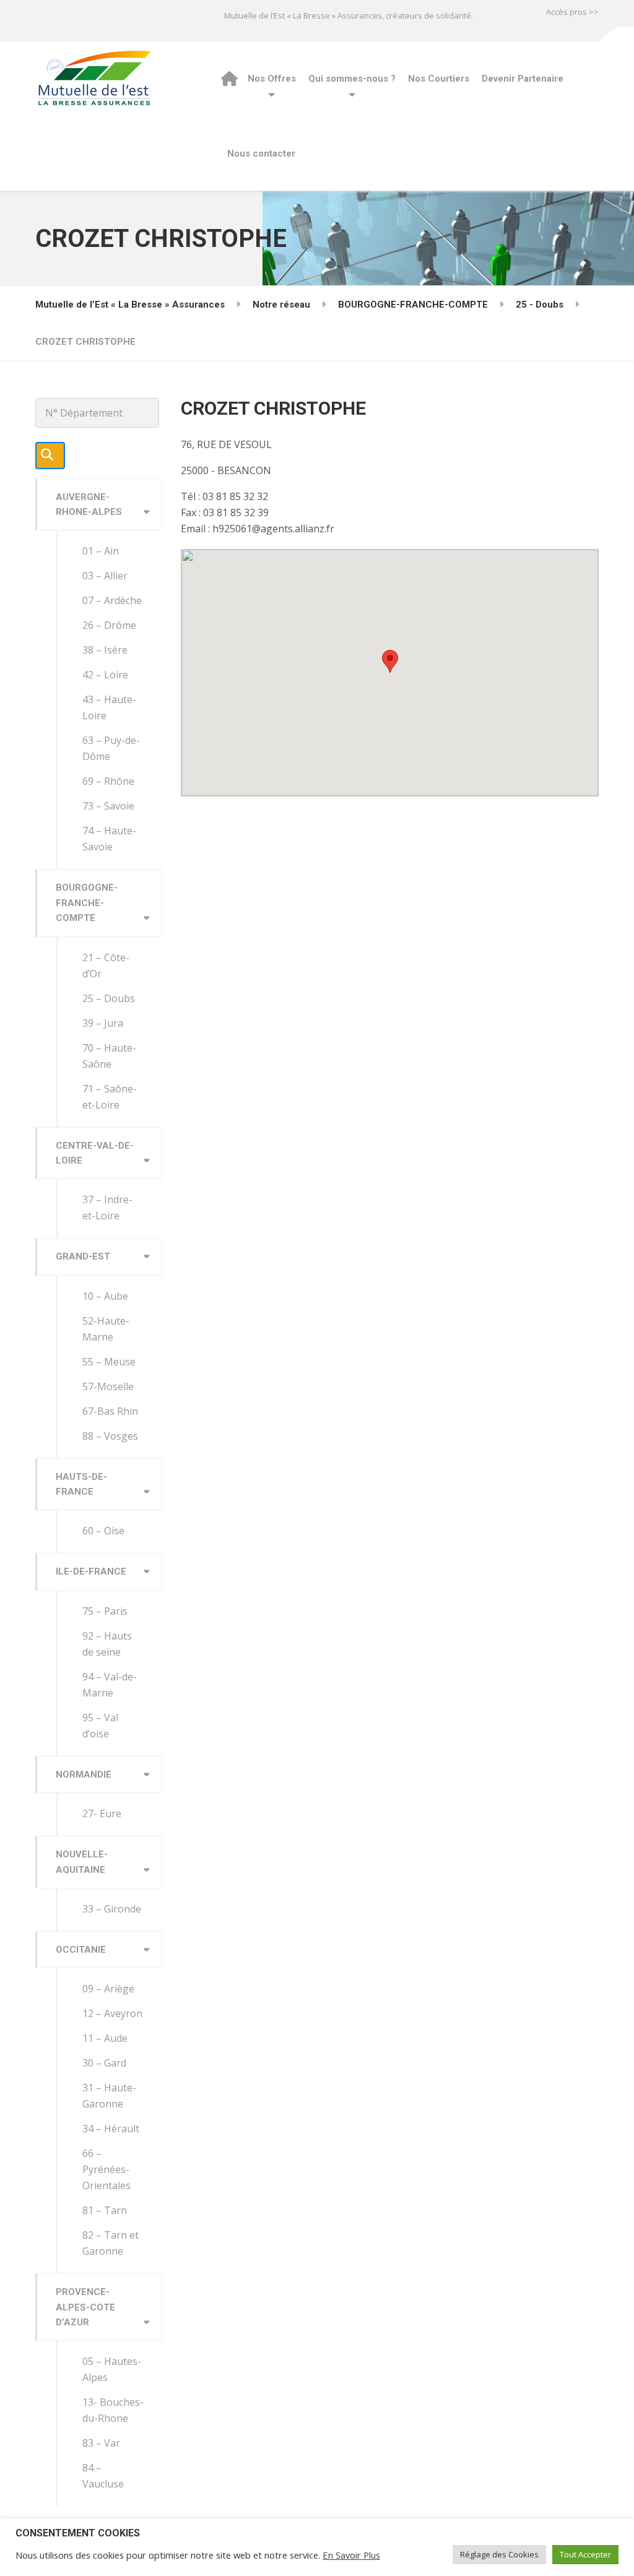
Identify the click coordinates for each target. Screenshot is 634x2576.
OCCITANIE (81, 1950)
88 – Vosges (110, 1436)
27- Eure (102, 1813)
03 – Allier (105, 576)
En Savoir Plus (351, 2555)
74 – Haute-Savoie (109, 839)
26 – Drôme (109, 625)
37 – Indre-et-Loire (107, 1208)
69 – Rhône (108, 781)
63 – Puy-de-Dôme (111, 748)
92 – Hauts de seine (107, 1644)
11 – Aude (105, 2038)
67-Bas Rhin (110, 1411)
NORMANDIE (84, 1774)
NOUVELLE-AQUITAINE (82, 1862)
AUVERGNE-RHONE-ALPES (89, 504)
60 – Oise (103, 1531)
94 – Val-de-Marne (110, 1685)
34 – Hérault (111, 2129)
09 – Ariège (108, 1989)
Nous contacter (261, 153)
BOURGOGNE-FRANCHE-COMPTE (87, 903)
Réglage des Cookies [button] (499, 2554)
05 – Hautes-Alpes (112, 2369)
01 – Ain (101, 551)
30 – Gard (104, 2063)
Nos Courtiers (439, 79)
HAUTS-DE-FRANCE (81, 1484)
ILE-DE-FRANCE (91, 1571)
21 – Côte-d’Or (106, 966)
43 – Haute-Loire (109, 707)
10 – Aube (105, 1296)
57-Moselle (108, 1386)
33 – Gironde (112, 1909)
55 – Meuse (109, 1362)
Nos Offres (272, 79)
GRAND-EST (83, 1256)
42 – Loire (105, 675)
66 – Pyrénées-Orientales (106, 2169)
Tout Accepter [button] (585, 2554)
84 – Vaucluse (103, 2476)
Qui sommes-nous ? (352, 79)
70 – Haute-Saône (109, 1056)
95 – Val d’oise (100, 1726)
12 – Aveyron (112, 2013)
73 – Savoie (108, 806)
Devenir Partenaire (523, 79)
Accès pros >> (572, 12)
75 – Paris (105, 1611)
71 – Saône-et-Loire (110, 1097)
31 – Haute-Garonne (109, 2096)
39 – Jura (103, 1023)
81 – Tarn (105, 2210)
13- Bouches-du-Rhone (113, 2410)
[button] (390, 661)
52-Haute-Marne (106, 1329)
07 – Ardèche (112, 600)
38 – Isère (105, 650)
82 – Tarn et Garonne (111, 2243)
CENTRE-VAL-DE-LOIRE (95, 1153)
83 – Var (101, 2443)
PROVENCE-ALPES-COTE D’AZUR (85, 2307)
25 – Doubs (109, 998)
